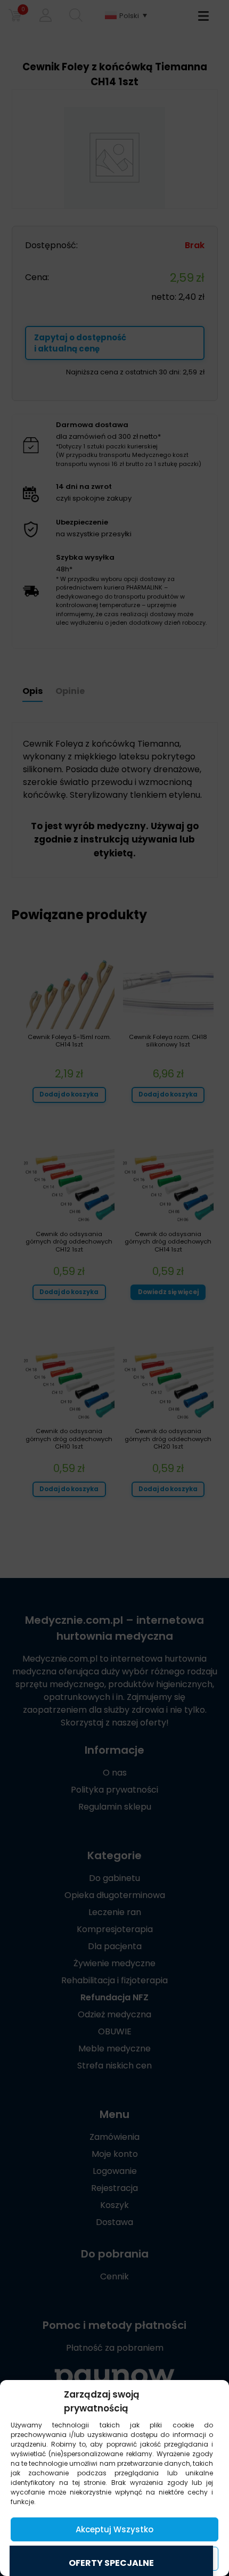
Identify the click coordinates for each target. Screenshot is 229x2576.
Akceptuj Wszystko (114, 2529)
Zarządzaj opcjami (114, 2559)
